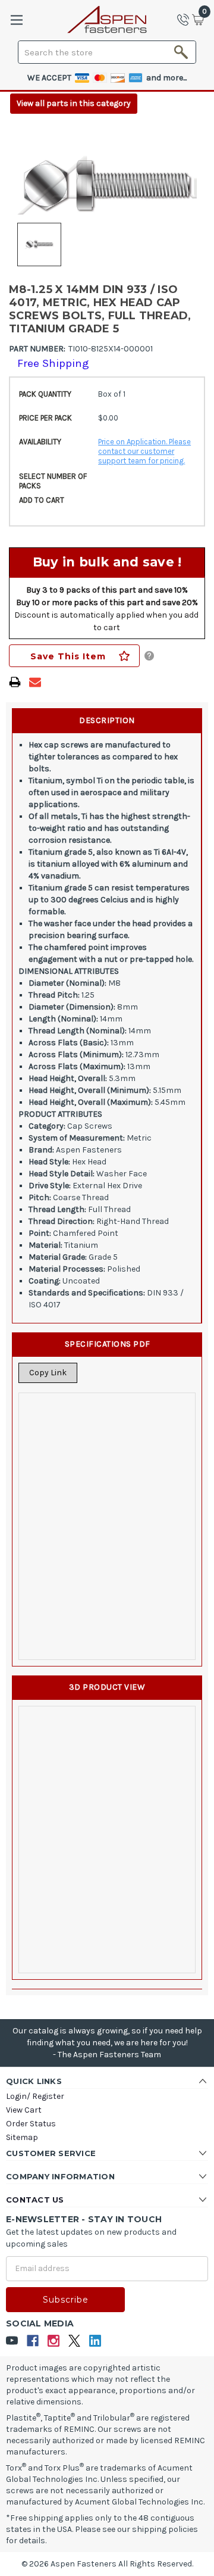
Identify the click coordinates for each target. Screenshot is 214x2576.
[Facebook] (33, 2341)
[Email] (35, 682)
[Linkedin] (95, 2341)
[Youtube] (12, 2341)
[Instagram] (54, 2341)
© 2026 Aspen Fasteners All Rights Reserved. (107, 2564)
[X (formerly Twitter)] (75, 2341)
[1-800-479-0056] (187, 20)
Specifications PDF (108, 1344)
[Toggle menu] (16, 20)
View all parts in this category (74, 103)
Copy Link (48, 1373)
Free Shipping (53, 363)
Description (107, 720)
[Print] (15, 682)
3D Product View (107, 1687)
